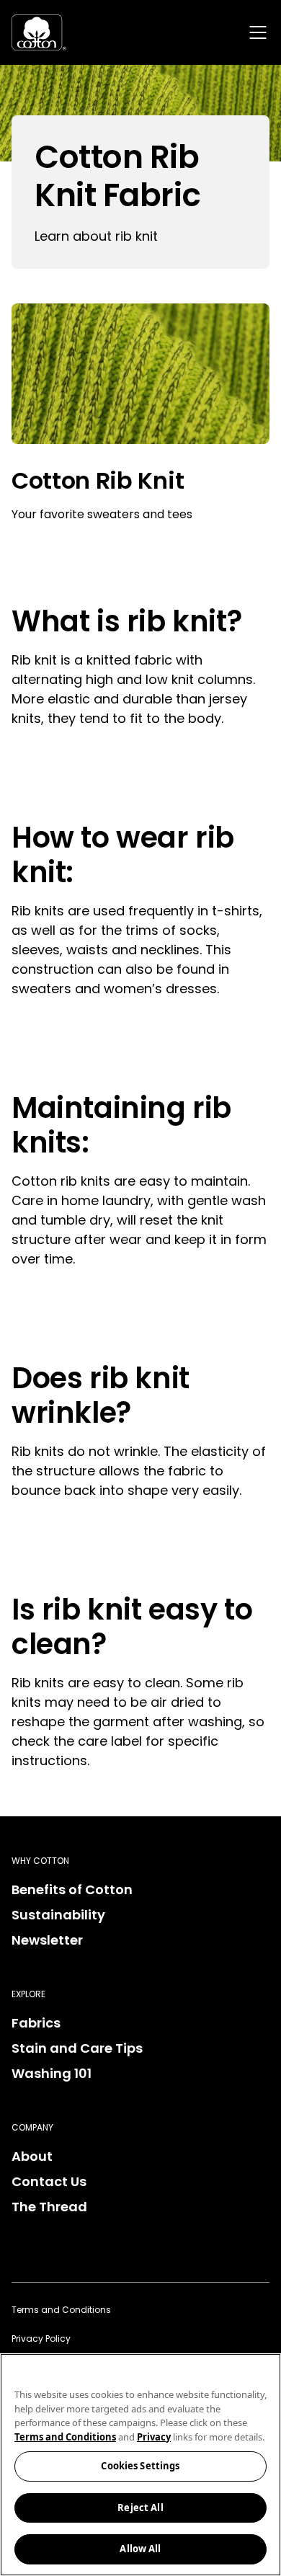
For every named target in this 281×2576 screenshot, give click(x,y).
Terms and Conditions (61, 2310)
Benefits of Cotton (72, 1889)
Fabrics (36, 2023)
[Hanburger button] (258, 32)
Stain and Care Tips (77, 2048)
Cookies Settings (140, 2466)
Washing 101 (52, 2073)
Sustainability (58, 1915)
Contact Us (49, 2181)
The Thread (49, 2207)
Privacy (154, 2437)
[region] (140, 2465)
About (32, 2156)
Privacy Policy (41, 2339)
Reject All (140, 2508)
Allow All (140, 2549)
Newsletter (47, 1940)
